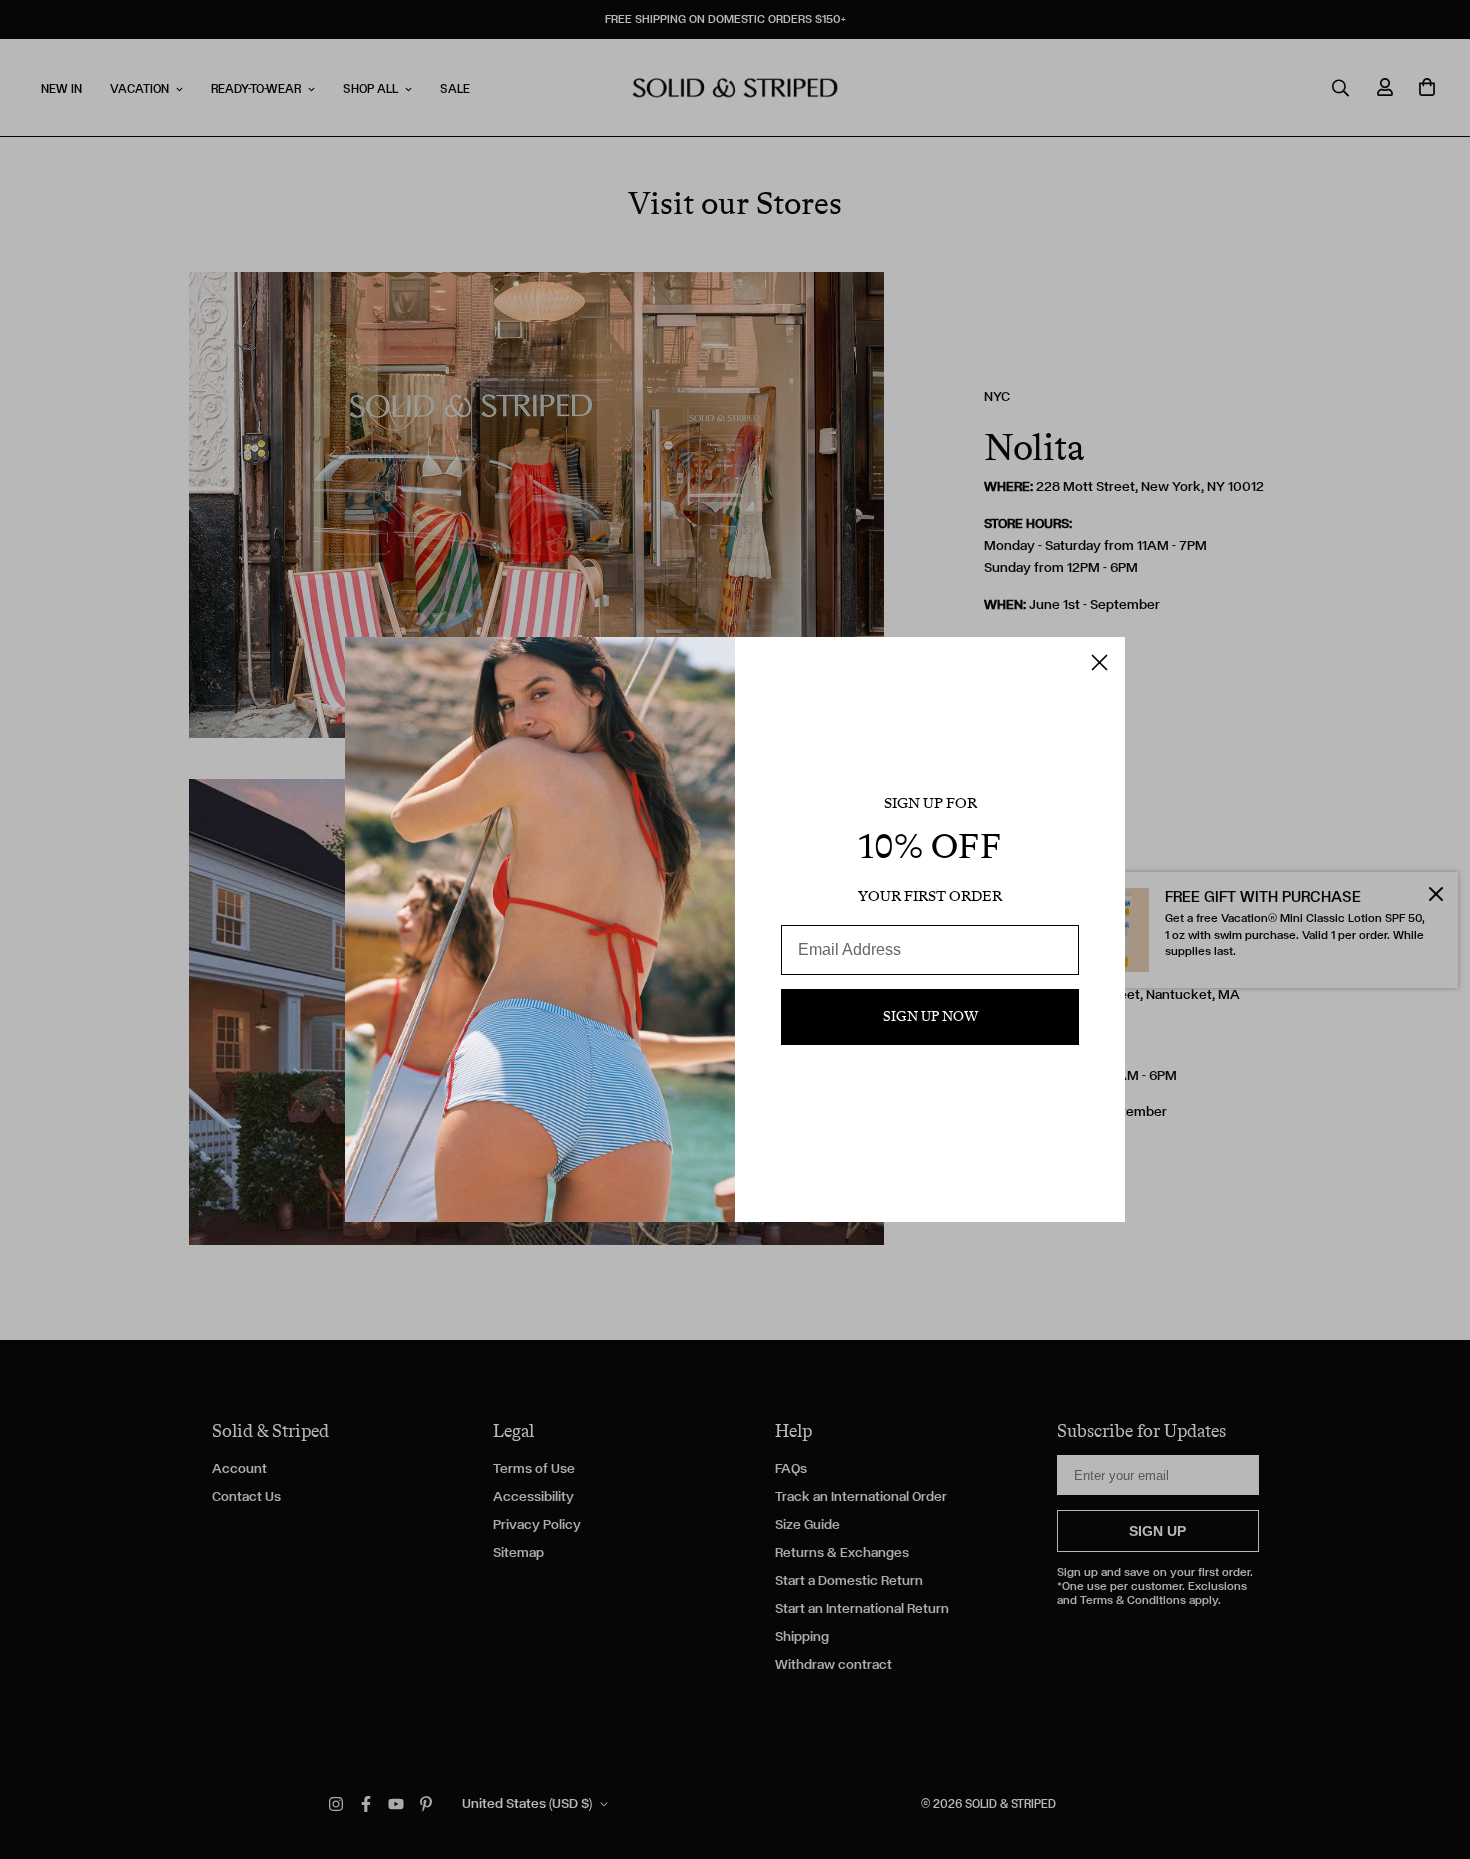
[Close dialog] (1099, 662)
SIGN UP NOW (930, 1016)
